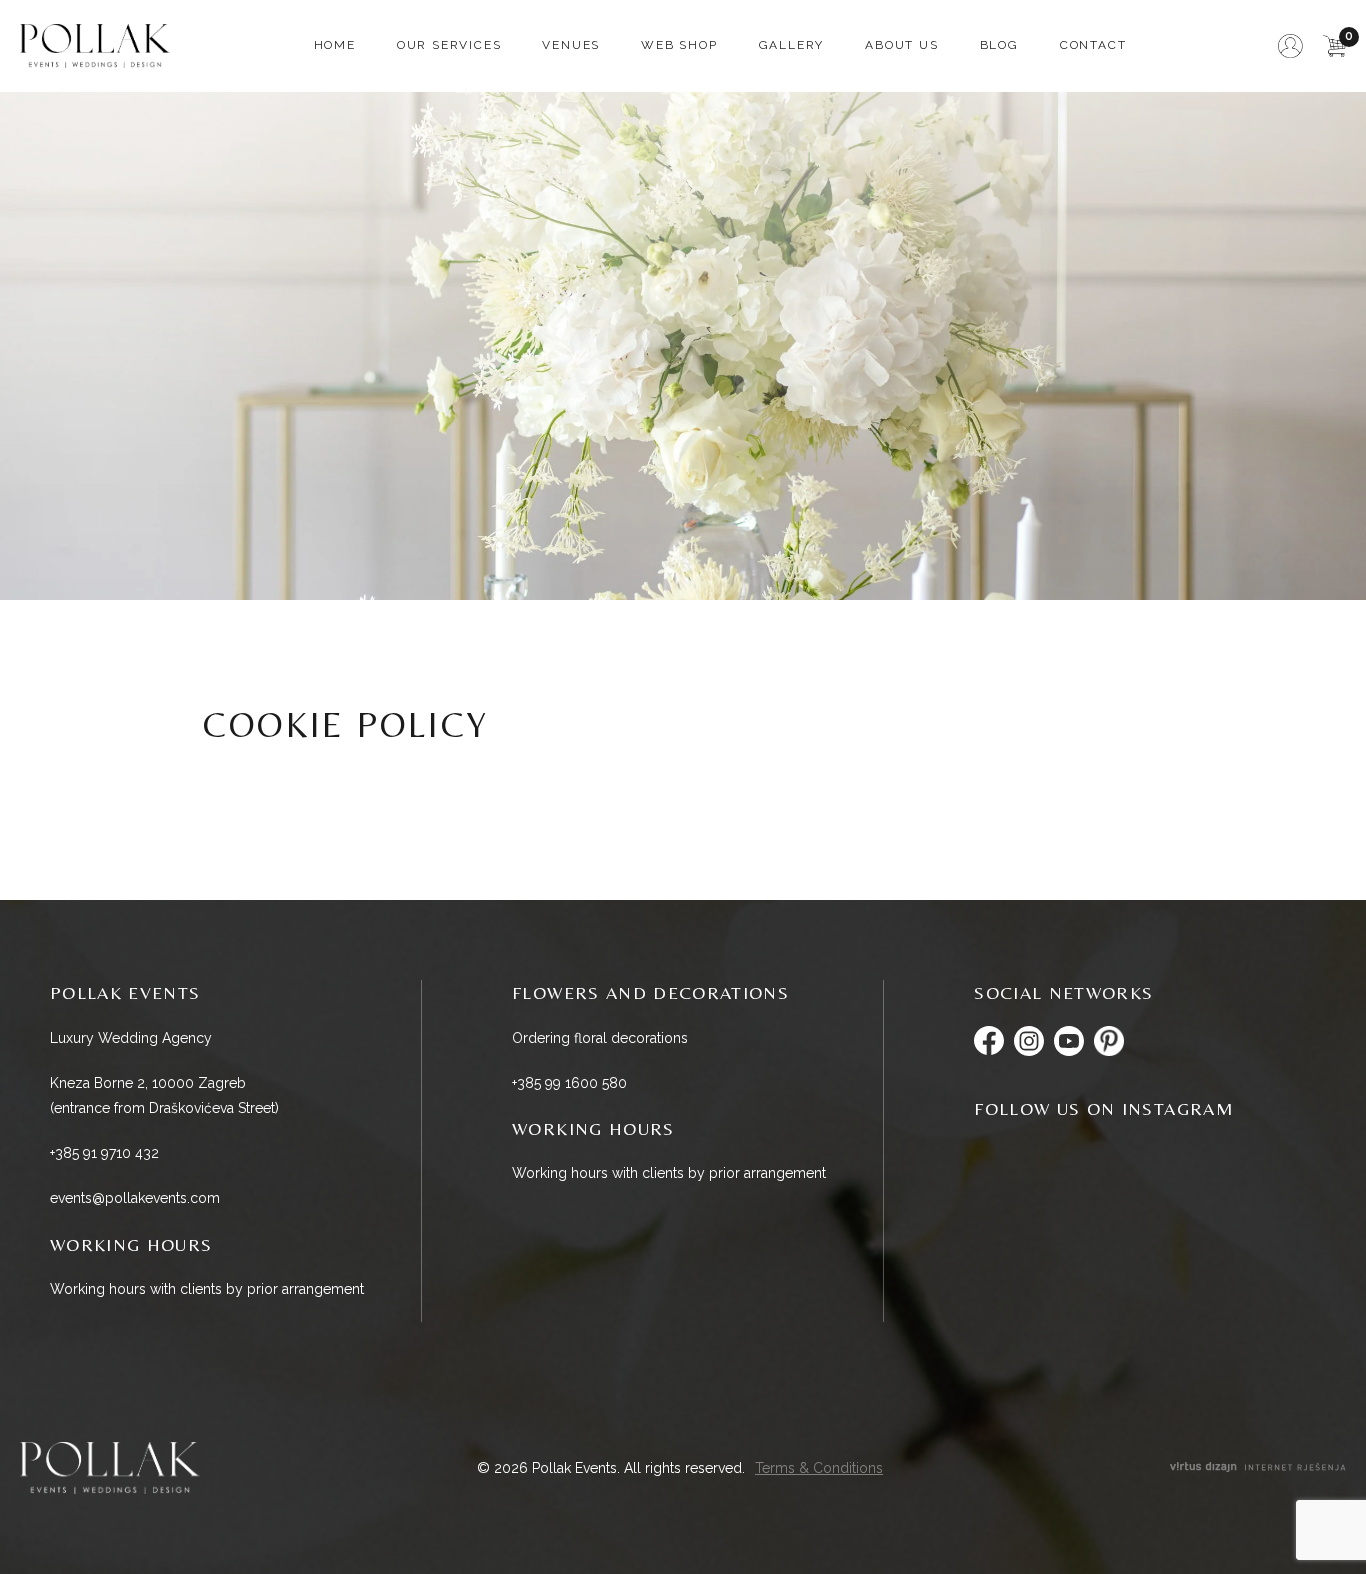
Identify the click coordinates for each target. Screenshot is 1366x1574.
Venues (571, 45)
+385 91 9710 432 (104, 1153)
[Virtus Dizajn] (1258, 1468)
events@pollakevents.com (135, 1198)
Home (335, 45)
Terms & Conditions (819, 1468)
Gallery (792, 45)
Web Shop (679, 45)
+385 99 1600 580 (569, 1083)
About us (901, 45)
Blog (999, 45)
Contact (1093, 45)
